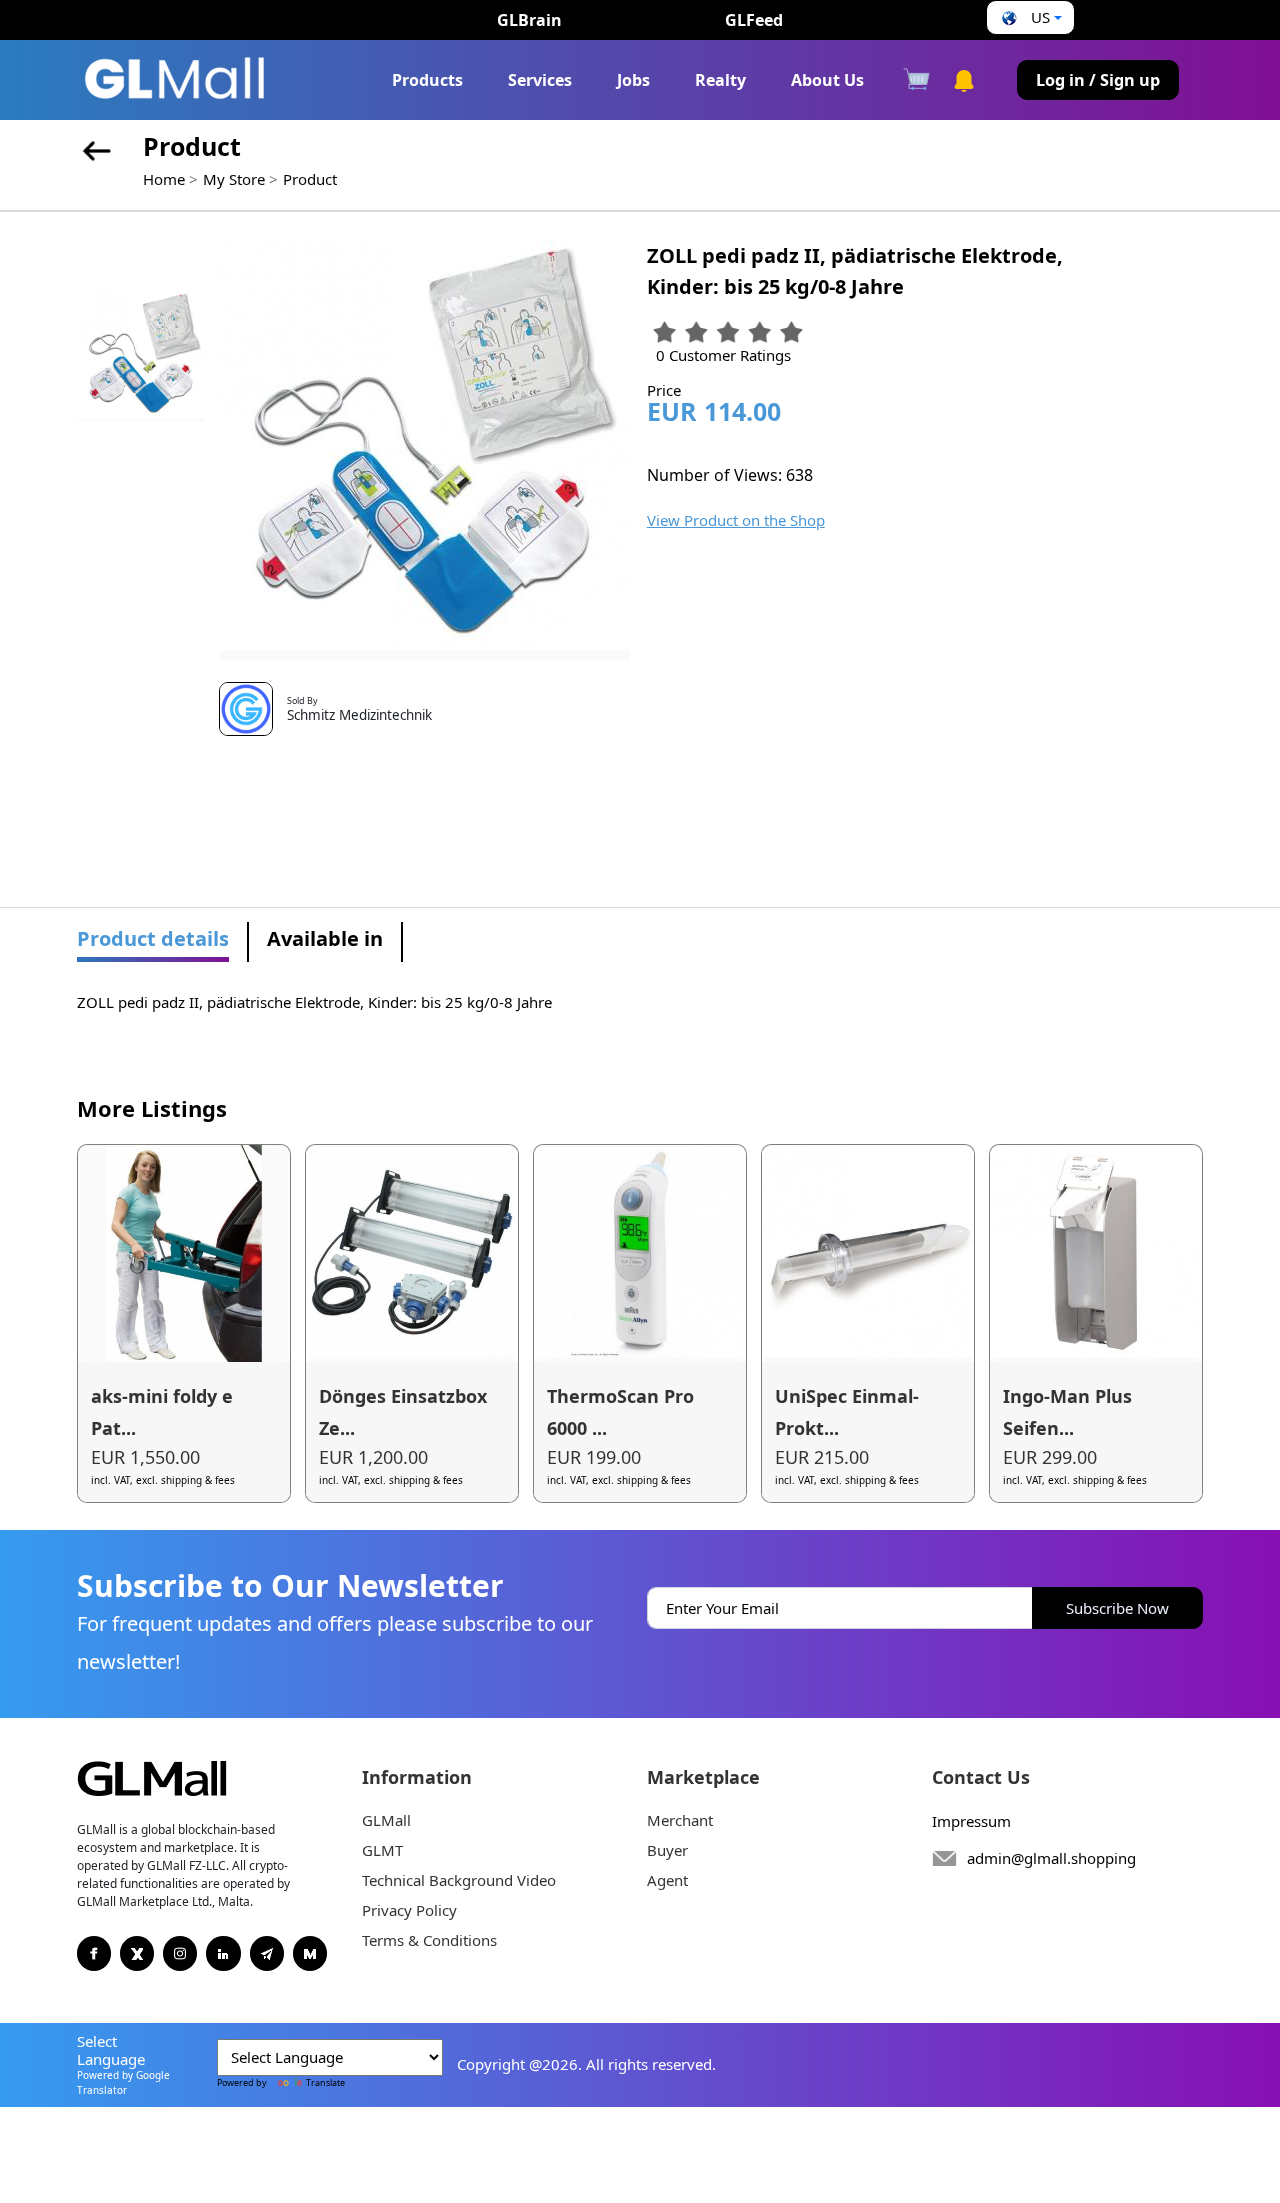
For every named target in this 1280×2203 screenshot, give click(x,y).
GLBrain (529, 20)
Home (164, 179)
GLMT (382, 1850)
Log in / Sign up (1098, 80)
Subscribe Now (1117, 1608)
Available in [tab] (325, 938)
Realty (720, 80)
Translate (325, 2082)
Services (540, 80)
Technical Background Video (459, 1880)
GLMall (386, 1820)
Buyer (667, 1850)
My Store (234, 179)
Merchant (680, 1820)
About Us (827, 80)
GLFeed (754, 20)
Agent (667, 1880)
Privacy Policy (409, 1910)
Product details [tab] (153, 938)
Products (427, 80)
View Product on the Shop (736, 520)
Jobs (633, 80)
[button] (1029, 17)
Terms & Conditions (429, 1940)
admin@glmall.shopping (1051, 1858)
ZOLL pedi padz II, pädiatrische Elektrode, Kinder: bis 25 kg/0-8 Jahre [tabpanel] (314, 1002)
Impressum (971, 1821)
